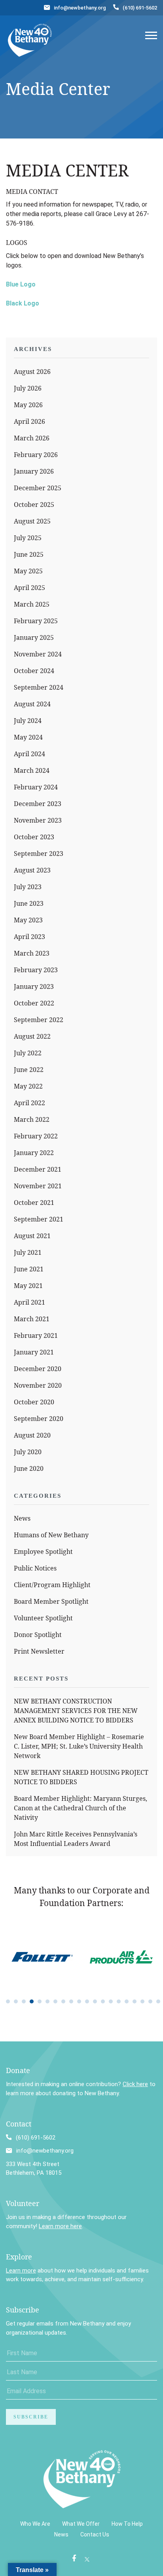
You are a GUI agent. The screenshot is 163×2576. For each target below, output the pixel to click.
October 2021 (34, 1203)
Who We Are (35, 2524)
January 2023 (34, 986)
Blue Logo (21, 284)
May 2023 (28, 920)
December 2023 (38, 804)
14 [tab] (111, 2001)
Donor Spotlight (38, 1635)
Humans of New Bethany (51, 1535)
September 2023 (39, 854)
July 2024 (28, 721)
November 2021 (38, 1186)
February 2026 (36, 455)
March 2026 (32, 438)
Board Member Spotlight (51, 1601)
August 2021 (32, 1236)
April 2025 (29, 588)
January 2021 (34, 1352)
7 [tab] (55, 2001)
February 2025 (36, 621)
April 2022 (29, 1103)
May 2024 (28, 737)
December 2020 (38, 1369)
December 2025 (38, 488)
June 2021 (29, 1269)
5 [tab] (40, 2001)
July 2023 (28, 887)
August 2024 (32, 704)
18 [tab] (142, 2001)
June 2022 (29, 1070)
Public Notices (35, 1568)
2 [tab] (16, 2001)
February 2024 (36, 787)
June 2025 (29, 554)
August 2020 (32, 1435)
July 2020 (28, 1452)
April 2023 (29, 937)
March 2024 (32, 770)
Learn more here (60, 2226)
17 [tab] (135, 2001)
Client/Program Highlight (52, 1585)
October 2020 (34, 1402)
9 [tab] (71, 2001)
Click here (135, 2084)
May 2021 (28, 1286)
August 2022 (32, 1036)
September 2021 (39, 1219)
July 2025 (28, 538)
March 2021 (32, 1319)
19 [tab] (150, 2001)
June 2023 (29, 903)
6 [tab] (47, 2001)
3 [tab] (24, 2001)
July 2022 (28, 1053)
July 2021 (28, 1252)
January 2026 (34, 471)
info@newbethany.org (80, 8)
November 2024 (38, 654)
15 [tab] (119, 2001)
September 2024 (39, 687)
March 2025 (32, 604)
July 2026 (28, 388)
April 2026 (29, 421)
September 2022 (39, 1020)
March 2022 (32, 1119)
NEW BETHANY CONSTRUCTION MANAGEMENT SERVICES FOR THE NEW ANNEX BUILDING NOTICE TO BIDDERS (76, 1711)
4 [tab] (32, 2001)
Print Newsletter (39, 1651)
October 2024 (34, 671)
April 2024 (29, 754)
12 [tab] (95, 2001)
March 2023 (32, 953)
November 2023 (38, 820)
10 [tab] (79, 2001)
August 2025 (32, 521)
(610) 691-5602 (140, 8)
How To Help (127, 2524)
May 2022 (28, 1086)
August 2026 (32, 372)
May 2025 (28, 571)
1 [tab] (8, 2001)
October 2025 (34, 505)
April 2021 (29, 1302)
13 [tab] (103, 2001)
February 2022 (36, 1136)
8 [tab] (63, 2001)
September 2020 (39, 1419)
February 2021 (36, 1335)
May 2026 (28, 405)
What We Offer (81, 2524)
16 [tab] (127, 2001)
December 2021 (38, 1169)
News (22, 1518)
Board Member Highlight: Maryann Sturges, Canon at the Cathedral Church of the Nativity (81, 1808)
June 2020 (29, 1468)
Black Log (21, 303)
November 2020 (38, 1385)
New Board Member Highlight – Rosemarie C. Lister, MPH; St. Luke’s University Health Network (79, 1746)
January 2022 (34, 1153)
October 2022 (34, 1003)
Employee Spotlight (43, 1552)
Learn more (21, 2271)
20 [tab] (158, 2001)
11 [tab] (87, 2001)
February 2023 (36, 970)
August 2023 (32, 870)
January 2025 (34, 637)
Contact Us (95, 2534)
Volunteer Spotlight (43, 1618)
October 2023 (34, 837)
